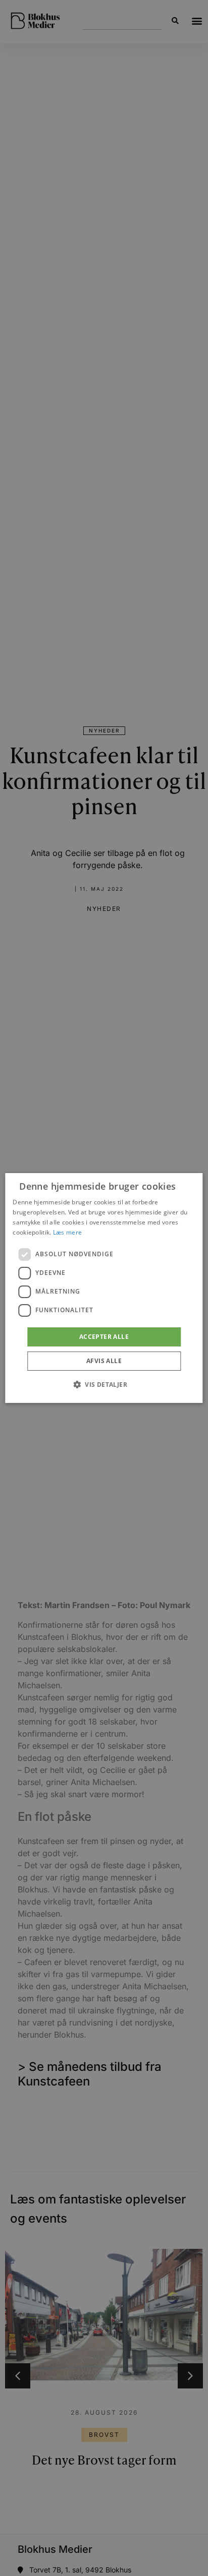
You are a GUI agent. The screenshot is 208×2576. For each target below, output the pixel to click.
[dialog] (104, 1288)
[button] (104, 1384)
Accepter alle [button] (104, 1337)
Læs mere (67, 1232)
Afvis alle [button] (104, 1361)
